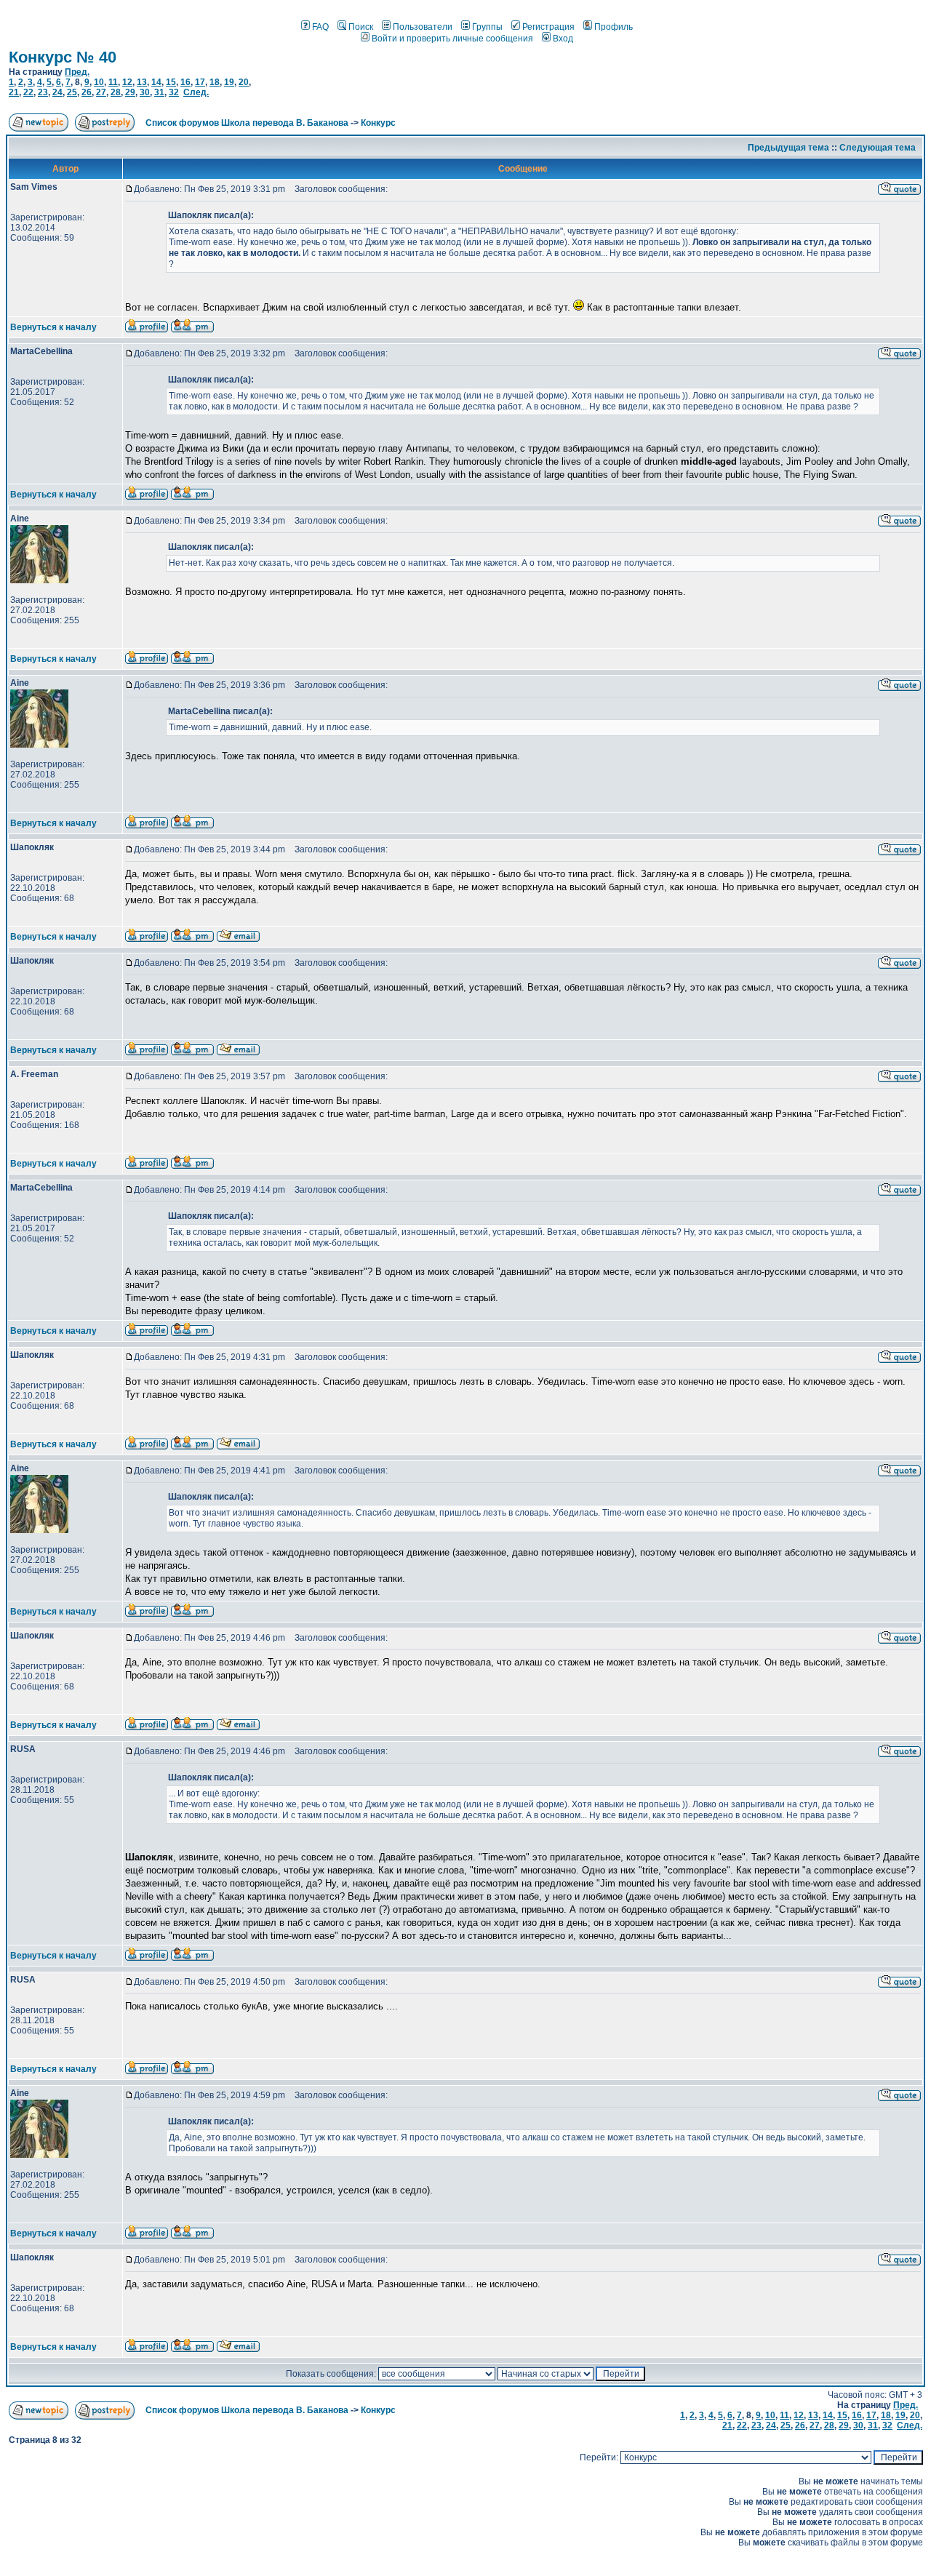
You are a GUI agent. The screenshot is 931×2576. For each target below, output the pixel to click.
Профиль (614, 27)
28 (116, 92)
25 (72, 92)
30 (145, 92)
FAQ (320, 27)
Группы (487, 27)
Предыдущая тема (788, 148)
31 (159, 92)
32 (174, 92)
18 (215, 82)
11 (113, 82)
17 (200, 82)
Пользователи (423, 27)
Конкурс (378, 123)
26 (87, 92)
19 (229, 82)
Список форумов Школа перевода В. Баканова (247, 123)
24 (57, 92)
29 (130, 92)
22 (28, 92)
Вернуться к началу (53, 327)
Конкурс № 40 (63, 57)
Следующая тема (878, 148)
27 (101, 92)
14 (156, 82)
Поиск (361, 27)
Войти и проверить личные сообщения (452, 39)
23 (43, 92)
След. (196, 92)
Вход (563, 39)
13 (142, 82)
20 (244, 82)
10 (99, 82)
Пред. (77, 72)
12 (127, 82)
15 (171, 82)
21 (14, 92)
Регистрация (548, 27)
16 (185, 82)
